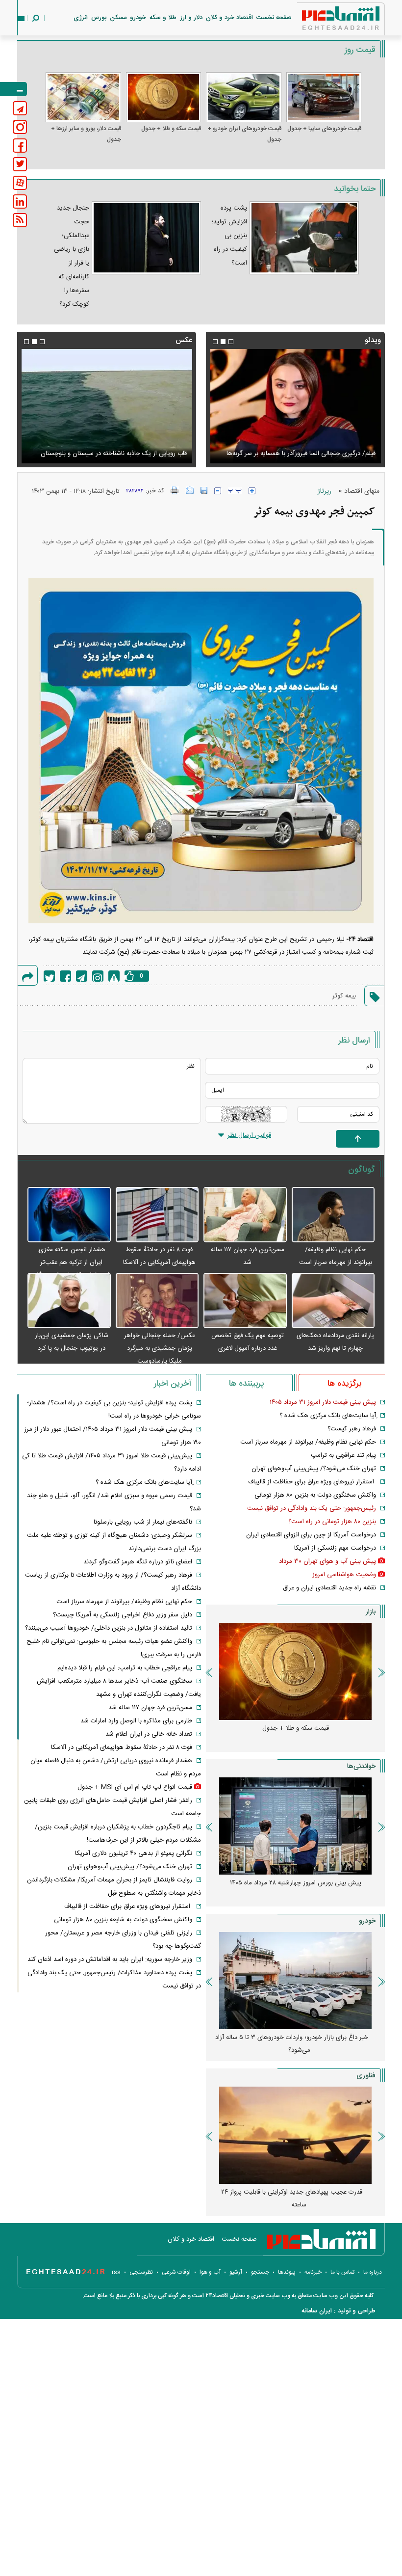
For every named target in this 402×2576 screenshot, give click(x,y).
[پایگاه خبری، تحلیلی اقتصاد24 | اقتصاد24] (325, 20)
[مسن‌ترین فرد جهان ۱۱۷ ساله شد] (245, 1215)
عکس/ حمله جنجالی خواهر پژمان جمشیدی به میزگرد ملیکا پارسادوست (160, 1348)
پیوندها (287, 2272)
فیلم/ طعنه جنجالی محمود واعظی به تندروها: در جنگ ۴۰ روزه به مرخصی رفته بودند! (296, 448)
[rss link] (20, 220)
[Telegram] (82, 976)
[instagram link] (20, 127)
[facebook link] (20, 146)
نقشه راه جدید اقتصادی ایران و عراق (329, 1588)
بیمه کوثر (344, 996)
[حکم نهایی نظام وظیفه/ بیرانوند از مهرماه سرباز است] (333, 1215)
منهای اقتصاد (362, 491)
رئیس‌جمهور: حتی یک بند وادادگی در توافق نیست (312, 1508)
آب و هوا (210, 2272)
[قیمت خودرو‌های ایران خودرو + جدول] (244, 97)
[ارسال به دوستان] (190, 490)
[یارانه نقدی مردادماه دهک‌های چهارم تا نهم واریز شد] (333, 1301)
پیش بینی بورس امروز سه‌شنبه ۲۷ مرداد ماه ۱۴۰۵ (295, 1883)
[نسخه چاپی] (175, 490)
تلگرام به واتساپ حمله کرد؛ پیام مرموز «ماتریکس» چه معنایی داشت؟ (292, 2199)
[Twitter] (49, 976)
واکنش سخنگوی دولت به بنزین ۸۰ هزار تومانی (315, 1495)
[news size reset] (235, 491)
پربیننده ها (246, 1384)
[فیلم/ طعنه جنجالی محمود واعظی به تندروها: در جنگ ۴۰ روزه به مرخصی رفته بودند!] (295, 406)
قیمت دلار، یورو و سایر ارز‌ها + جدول (86, 134)
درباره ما (373, 2272)
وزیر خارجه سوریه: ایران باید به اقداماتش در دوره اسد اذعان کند (110, 1959)
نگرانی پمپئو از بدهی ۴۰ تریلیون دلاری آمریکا (134, 1853)
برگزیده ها (344, 1384)
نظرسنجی (141, 2272)
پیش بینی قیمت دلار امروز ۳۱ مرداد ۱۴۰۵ (323, 1402)
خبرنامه (313, 2272)
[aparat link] (20, 183)
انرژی (81, 18)
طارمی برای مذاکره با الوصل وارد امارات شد (136, 1721)
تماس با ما (342, 2272)
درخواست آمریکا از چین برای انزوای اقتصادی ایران (311, 1535)
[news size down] (218, 491)
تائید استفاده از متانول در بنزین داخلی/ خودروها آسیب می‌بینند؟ (109, 1628)
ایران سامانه (317, 2311)
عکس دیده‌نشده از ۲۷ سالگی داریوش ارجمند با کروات (117, 454)
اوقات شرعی (176, 2272)
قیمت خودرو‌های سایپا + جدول (324, 129)
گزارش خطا (114, 976)
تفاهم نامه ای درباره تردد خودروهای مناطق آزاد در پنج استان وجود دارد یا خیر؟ (292, 2044)
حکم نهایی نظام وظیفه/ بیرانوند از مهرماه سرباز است (308, 1442)
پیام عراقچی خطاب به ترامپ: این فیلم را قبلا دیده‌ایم (125, 1668)
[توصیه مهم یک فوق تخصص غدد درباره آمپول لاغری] (245, 1301)
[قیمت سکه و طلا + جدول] (164, 97)
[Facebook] (65, 976)
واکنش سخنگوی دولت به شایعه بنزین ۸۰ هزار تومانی (123, 1920)
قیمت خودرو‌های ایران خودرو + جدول (244, 134)
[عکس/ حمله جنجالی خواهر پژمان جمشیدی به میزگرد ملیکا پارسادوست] (157, 1301)
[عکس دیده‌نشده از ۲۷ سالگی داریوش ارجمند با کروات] (107, 406)
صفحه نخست (274, 18)
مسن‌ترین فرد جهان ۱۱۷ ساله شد (150, 1708)
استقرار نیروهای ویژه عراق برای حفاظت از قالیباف (312, 1482)
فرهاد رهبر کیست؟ (352, 1429)
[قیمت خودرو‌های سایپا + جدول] (324, 97)
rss (116, 2272)
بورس (99, 18)
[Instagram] (98, 976)
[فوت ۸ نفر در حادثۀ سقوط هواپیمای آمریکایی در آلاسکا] (157, 1215)
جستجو (260, 2272)
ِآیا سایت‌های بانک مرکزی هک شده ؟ (328, 1416)
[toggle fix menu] (13, 89)
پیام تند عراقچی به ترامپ (343, 1455)
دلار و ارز (191, 18)
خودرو (138, 18)
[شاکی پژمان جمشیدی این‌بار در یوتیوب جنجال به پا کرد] (69, 1301)
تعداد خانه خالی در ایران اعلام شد (149, 1734)
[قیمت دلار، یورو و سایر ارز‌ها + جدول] (83, 97)
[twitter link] (20, 164)
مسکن (118, 18)
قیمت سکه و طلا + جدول (171, 129)
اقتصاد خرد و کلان (229, 18)
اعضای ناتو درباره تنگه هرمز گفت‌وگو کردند (138, 1562)
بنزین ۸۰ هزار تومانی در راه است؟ (332, 1522)
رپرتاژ (325, 491)
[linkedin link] (20, 201)
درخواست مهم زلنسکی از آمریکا (335, 1548)
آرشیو (236, 2272)
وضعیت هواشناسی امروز (344, 1575)
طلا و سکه (163, 18)
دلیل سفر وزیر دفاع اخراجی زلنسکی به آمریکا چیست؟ (123, 1615)
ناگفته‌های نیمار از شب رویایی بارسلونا (143, 1522)
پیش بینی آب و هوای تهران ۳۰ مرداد (327, 1561)
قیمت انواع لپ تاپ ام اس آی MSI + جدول (135, 1787)
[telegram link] (20, 108)
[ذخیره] (204, 490)
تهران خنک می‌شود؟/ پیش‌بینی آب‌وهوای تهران (314, 1469)
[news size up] (252, 491)
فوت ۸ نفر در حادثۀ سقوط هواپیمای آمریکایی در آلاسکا (122, 1747)
